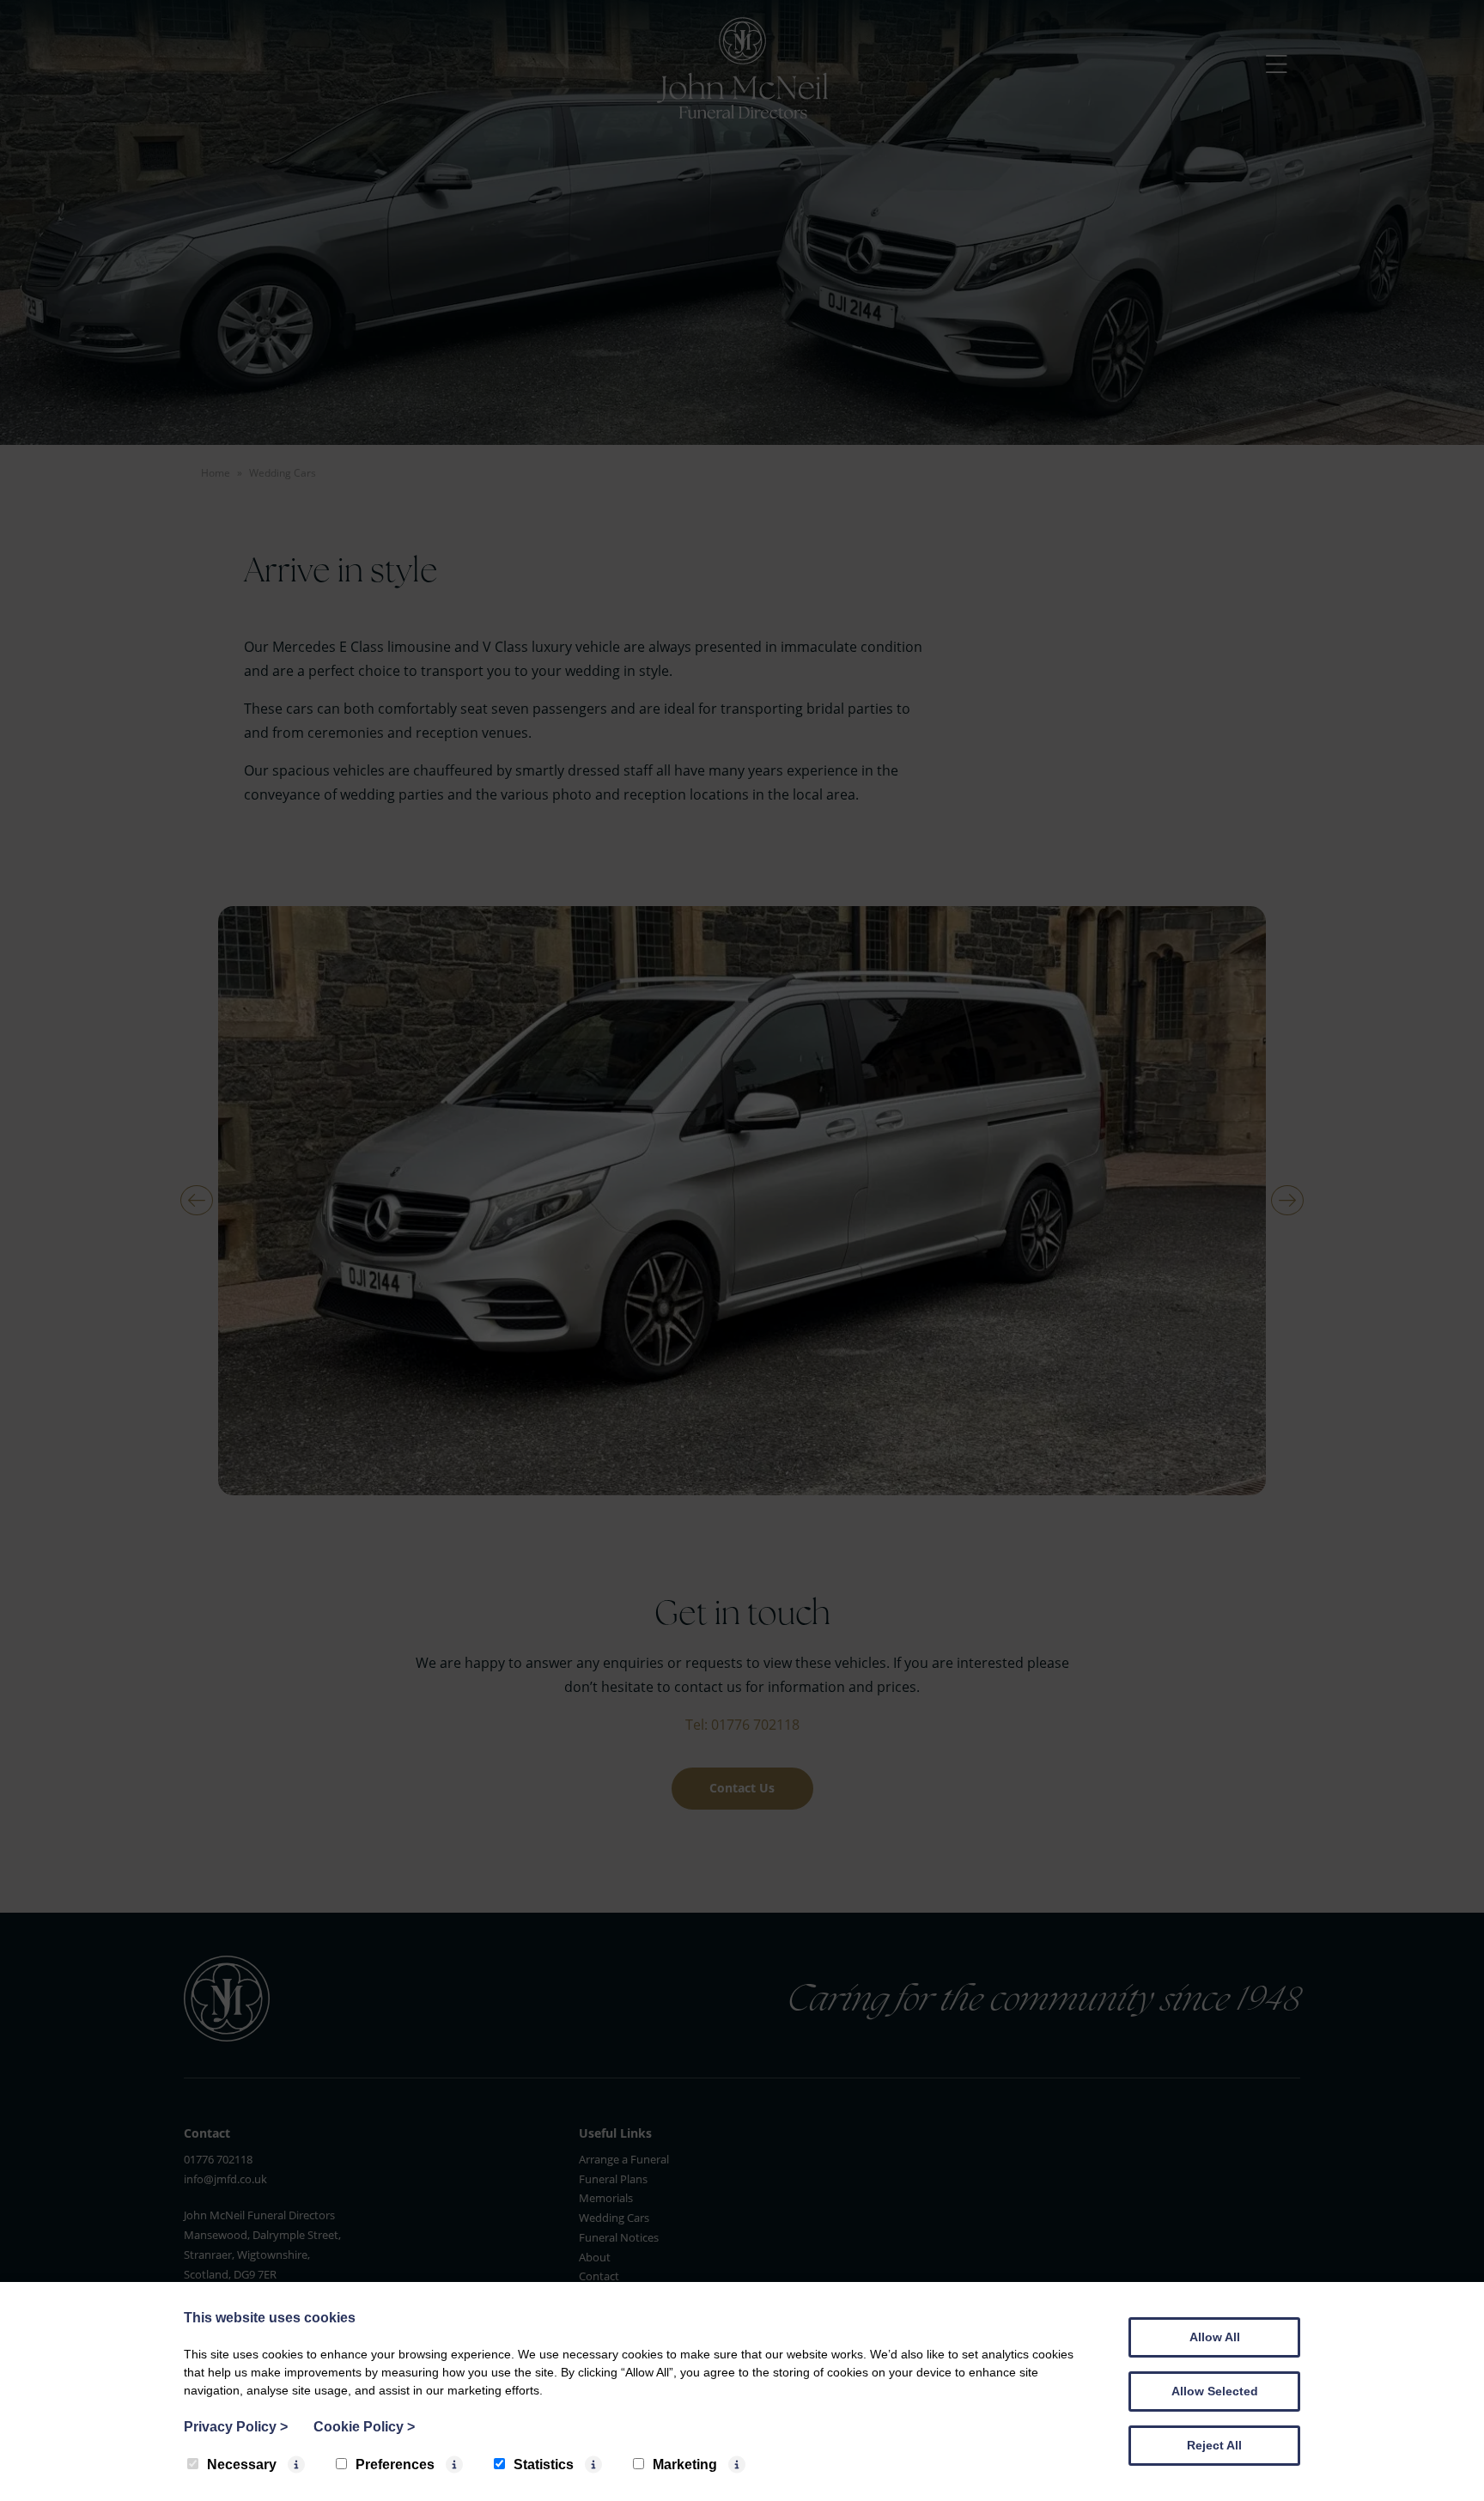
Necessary (242, 2464)
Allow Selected (1215, 2391)
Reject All (1214, 2445)
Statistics (544, 2464)
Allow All (1215, 2337)
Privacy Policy (236, 2427)
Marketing (685, 2464)
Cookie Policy (364, 2427)
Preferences (395, 2464)
